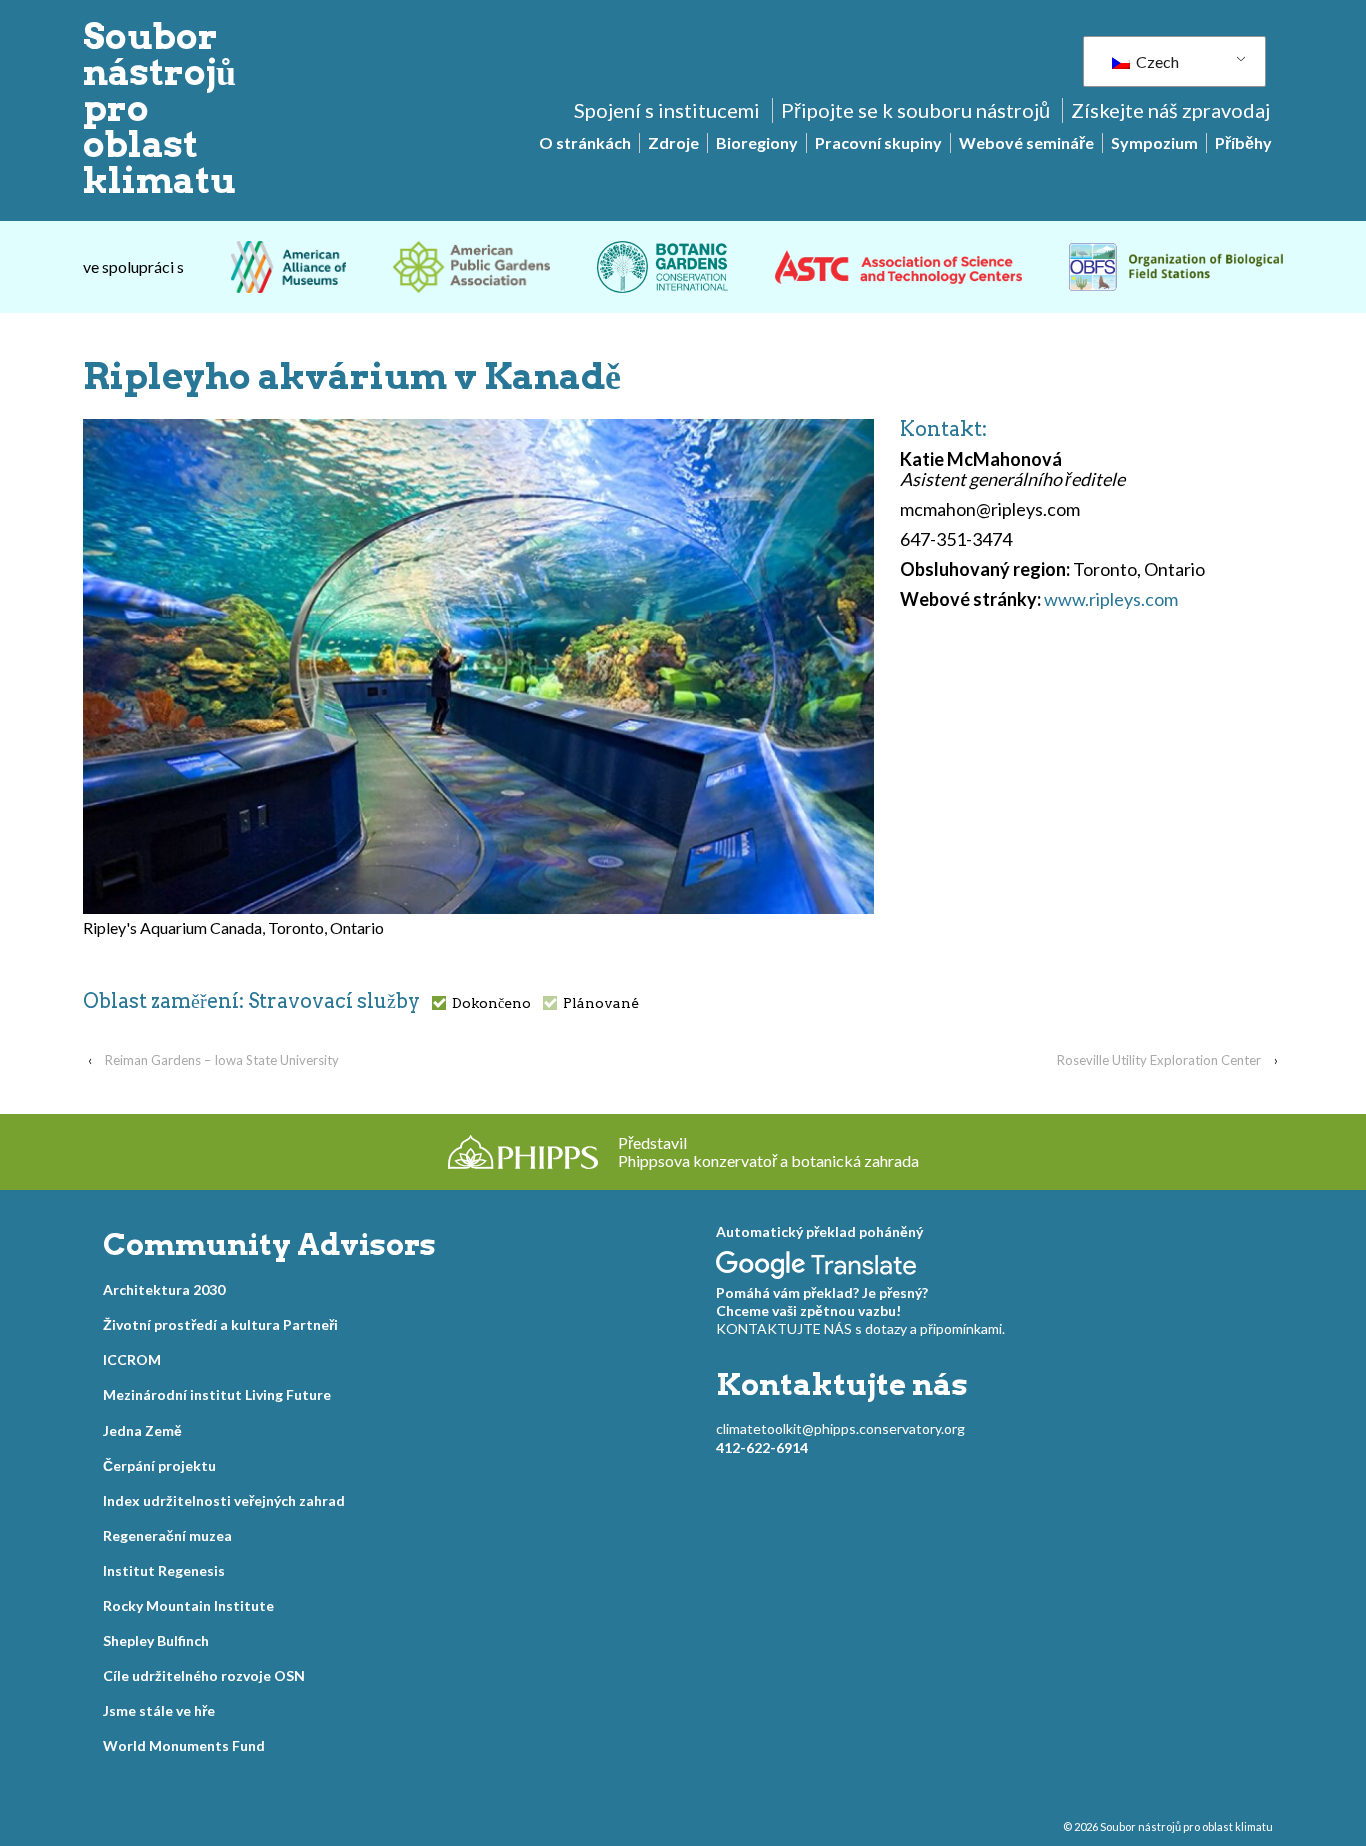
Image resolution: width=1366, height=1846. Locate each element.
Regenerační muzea (167, 1535)
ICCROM (132, 1359)
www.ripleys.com (1111, 599)
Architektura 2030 (164, 1289)
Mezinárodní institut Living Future (217, 1394)
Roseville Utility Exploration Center (1159, 1060)
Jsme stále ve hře (159, 1710)
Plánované (601, 1003)
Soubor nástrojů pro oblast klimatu (1185, 1826)
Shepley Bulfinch (156, 1640)
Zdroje (673, 142)
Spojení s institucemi (667, 110)
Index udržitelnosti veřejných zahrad (224, 1500)
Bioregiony (757, 142)
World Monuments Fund (184, 1745)
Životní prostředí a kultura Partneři (220, 1324)
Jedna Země (142, 1430)
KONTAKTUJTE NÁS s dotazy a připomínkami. (860, 1328)
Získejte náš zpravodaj (1170, 110)
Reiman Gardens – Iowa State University (222, 1060)
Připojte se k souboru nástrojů (915, 110)
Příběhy (1243, 142)
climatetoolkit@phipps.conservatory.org (840, 1428)
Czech (1156, 61)
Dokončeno (491, 1003)
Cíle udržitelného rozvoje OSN (204, 1675)
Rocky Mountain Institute (188, 1605)
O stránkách (585, 142)
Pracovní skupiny (878, 142)
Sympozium (1154, 142)
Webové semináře (1026, 142)
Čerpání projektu (159, 1465)
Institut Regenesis (164, 1570)
